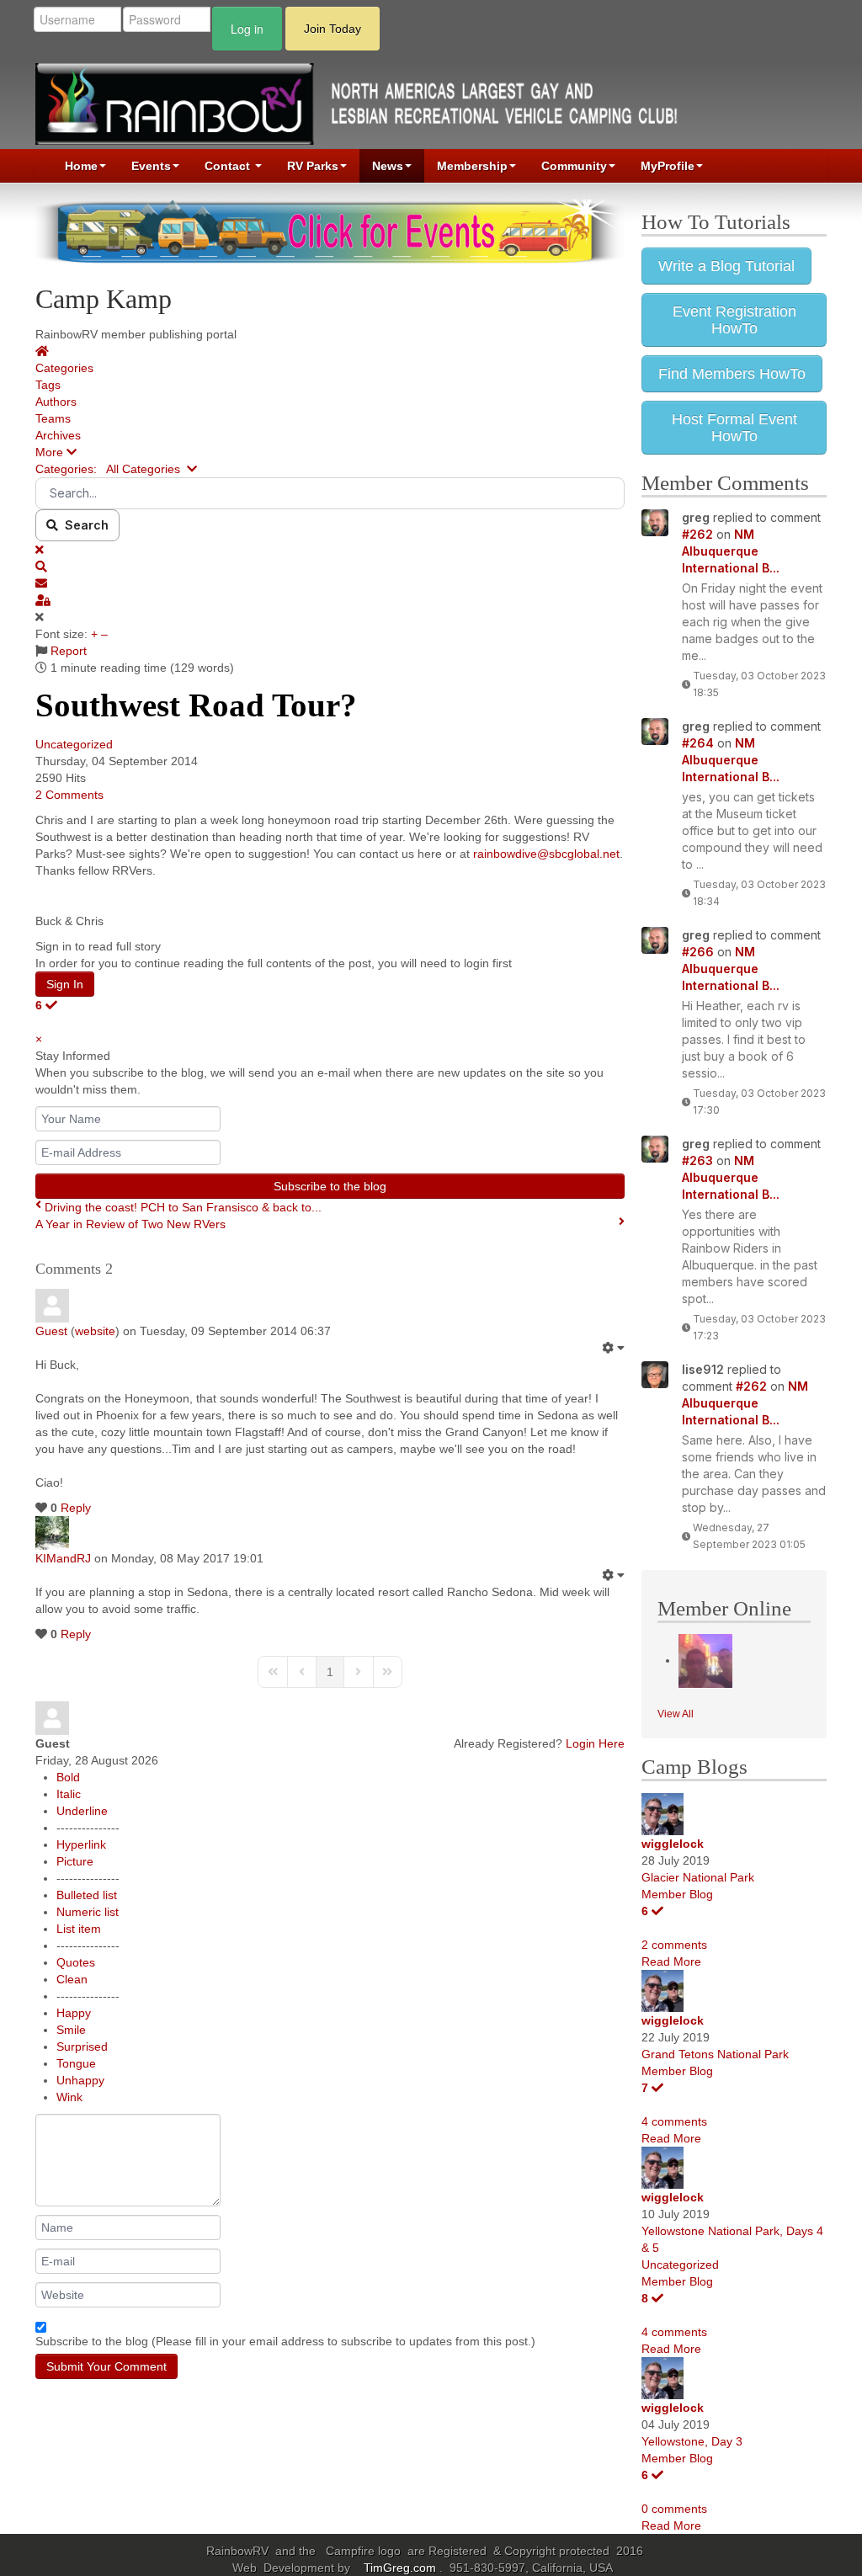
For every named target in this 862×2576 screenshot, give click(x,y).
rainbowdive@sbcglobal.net (546, 854)
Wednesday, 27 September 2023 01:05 (749, 1536)
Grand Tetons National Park (715, 2054)
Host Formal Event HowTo (734, 428)
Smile (71, 2030)
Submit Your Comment (106, 2366)
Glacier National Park (698, 1877)
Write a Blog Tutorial (726, 266)
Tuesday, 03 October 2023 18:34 (759, 893)
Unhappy (80, 2080)
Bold (68, 1777)
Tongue (76, 2063)
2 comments (674, 1945)
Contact (229, 166)
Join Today (333, 29)
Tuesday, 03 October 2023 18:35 (759, 684)
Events (151, 166)
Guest (51, 1331)
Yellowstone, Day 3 (692, 2441)
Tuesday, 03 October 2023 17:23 (759, 1327)
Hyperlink (81, 1844)
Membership (472, 166)
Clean (72, 1979)
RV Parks (313, 166)
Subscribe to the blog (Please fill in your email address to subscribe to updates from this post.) (285, 2341)
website (95, 1331)
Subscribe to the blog (330, 1186)
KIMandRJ (63, 1558)
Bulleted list (87, 1895)
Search (83, 525)
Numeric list (88, 1912)
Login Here (595, 1743)
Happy (74, 2013)
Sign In (65, 984)
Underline (82, 1811)
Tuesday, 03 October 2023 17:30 (759, 1102)
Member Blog (677, 1894)
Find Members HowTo (732, 374)
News (388, 166)
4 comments (674, 2121)
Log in (247, 29)
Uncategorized (74, 744)
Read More (671, 1961)
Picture (75, 1861)
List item (79, 1929)
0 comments (674, 2509)
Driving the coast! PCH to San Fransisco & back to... (183, 1207)
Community (574, 166)
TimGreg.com (402, 2568)
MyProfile (668, 166)
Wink (69, 2097)
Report (69, 651)
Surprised (82, 2046)
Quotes (76, 1962)
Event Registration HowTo (734, 320)
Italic (69, 1794)
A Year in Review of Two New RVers (130, 1224)
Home (81, 166)
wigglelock (673, 1844)
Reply (76, 1508)
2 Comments (69, 795)
